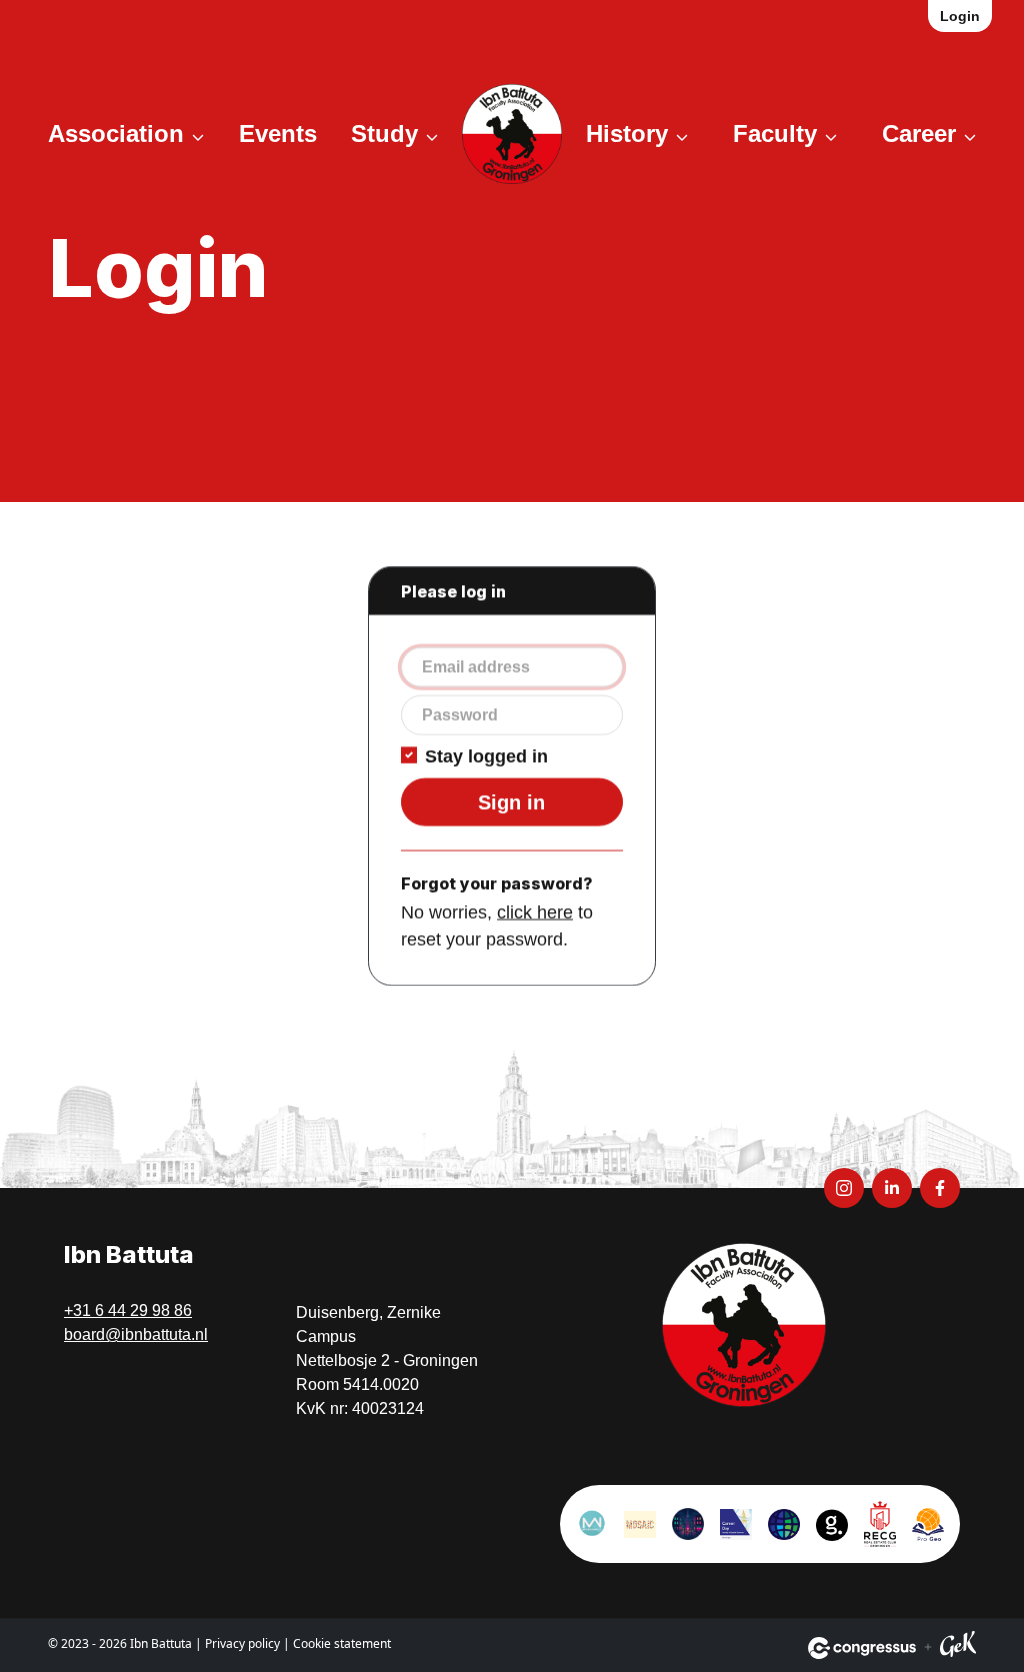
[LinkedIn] (892, 1188)
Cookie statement (342, 1643)
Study (384, 133)
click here (535, 912)
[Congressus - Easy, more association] (862, 1648)
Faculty (775, 133)
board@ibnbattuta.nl (136, 1334)
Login (960, 16)
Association (116, 133)
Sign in (511, 802)
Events (278, 133)
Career (919, 133)
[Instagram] (844, 1188)
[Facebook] (940, 1188)
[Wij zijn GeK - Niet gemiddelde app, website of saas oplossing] (958, 1647)
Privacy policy (242, 1643)
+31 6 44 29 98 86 (128, 1310)
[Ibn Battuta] (512, 134)
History (627, 133)
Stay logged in (486, 756)
